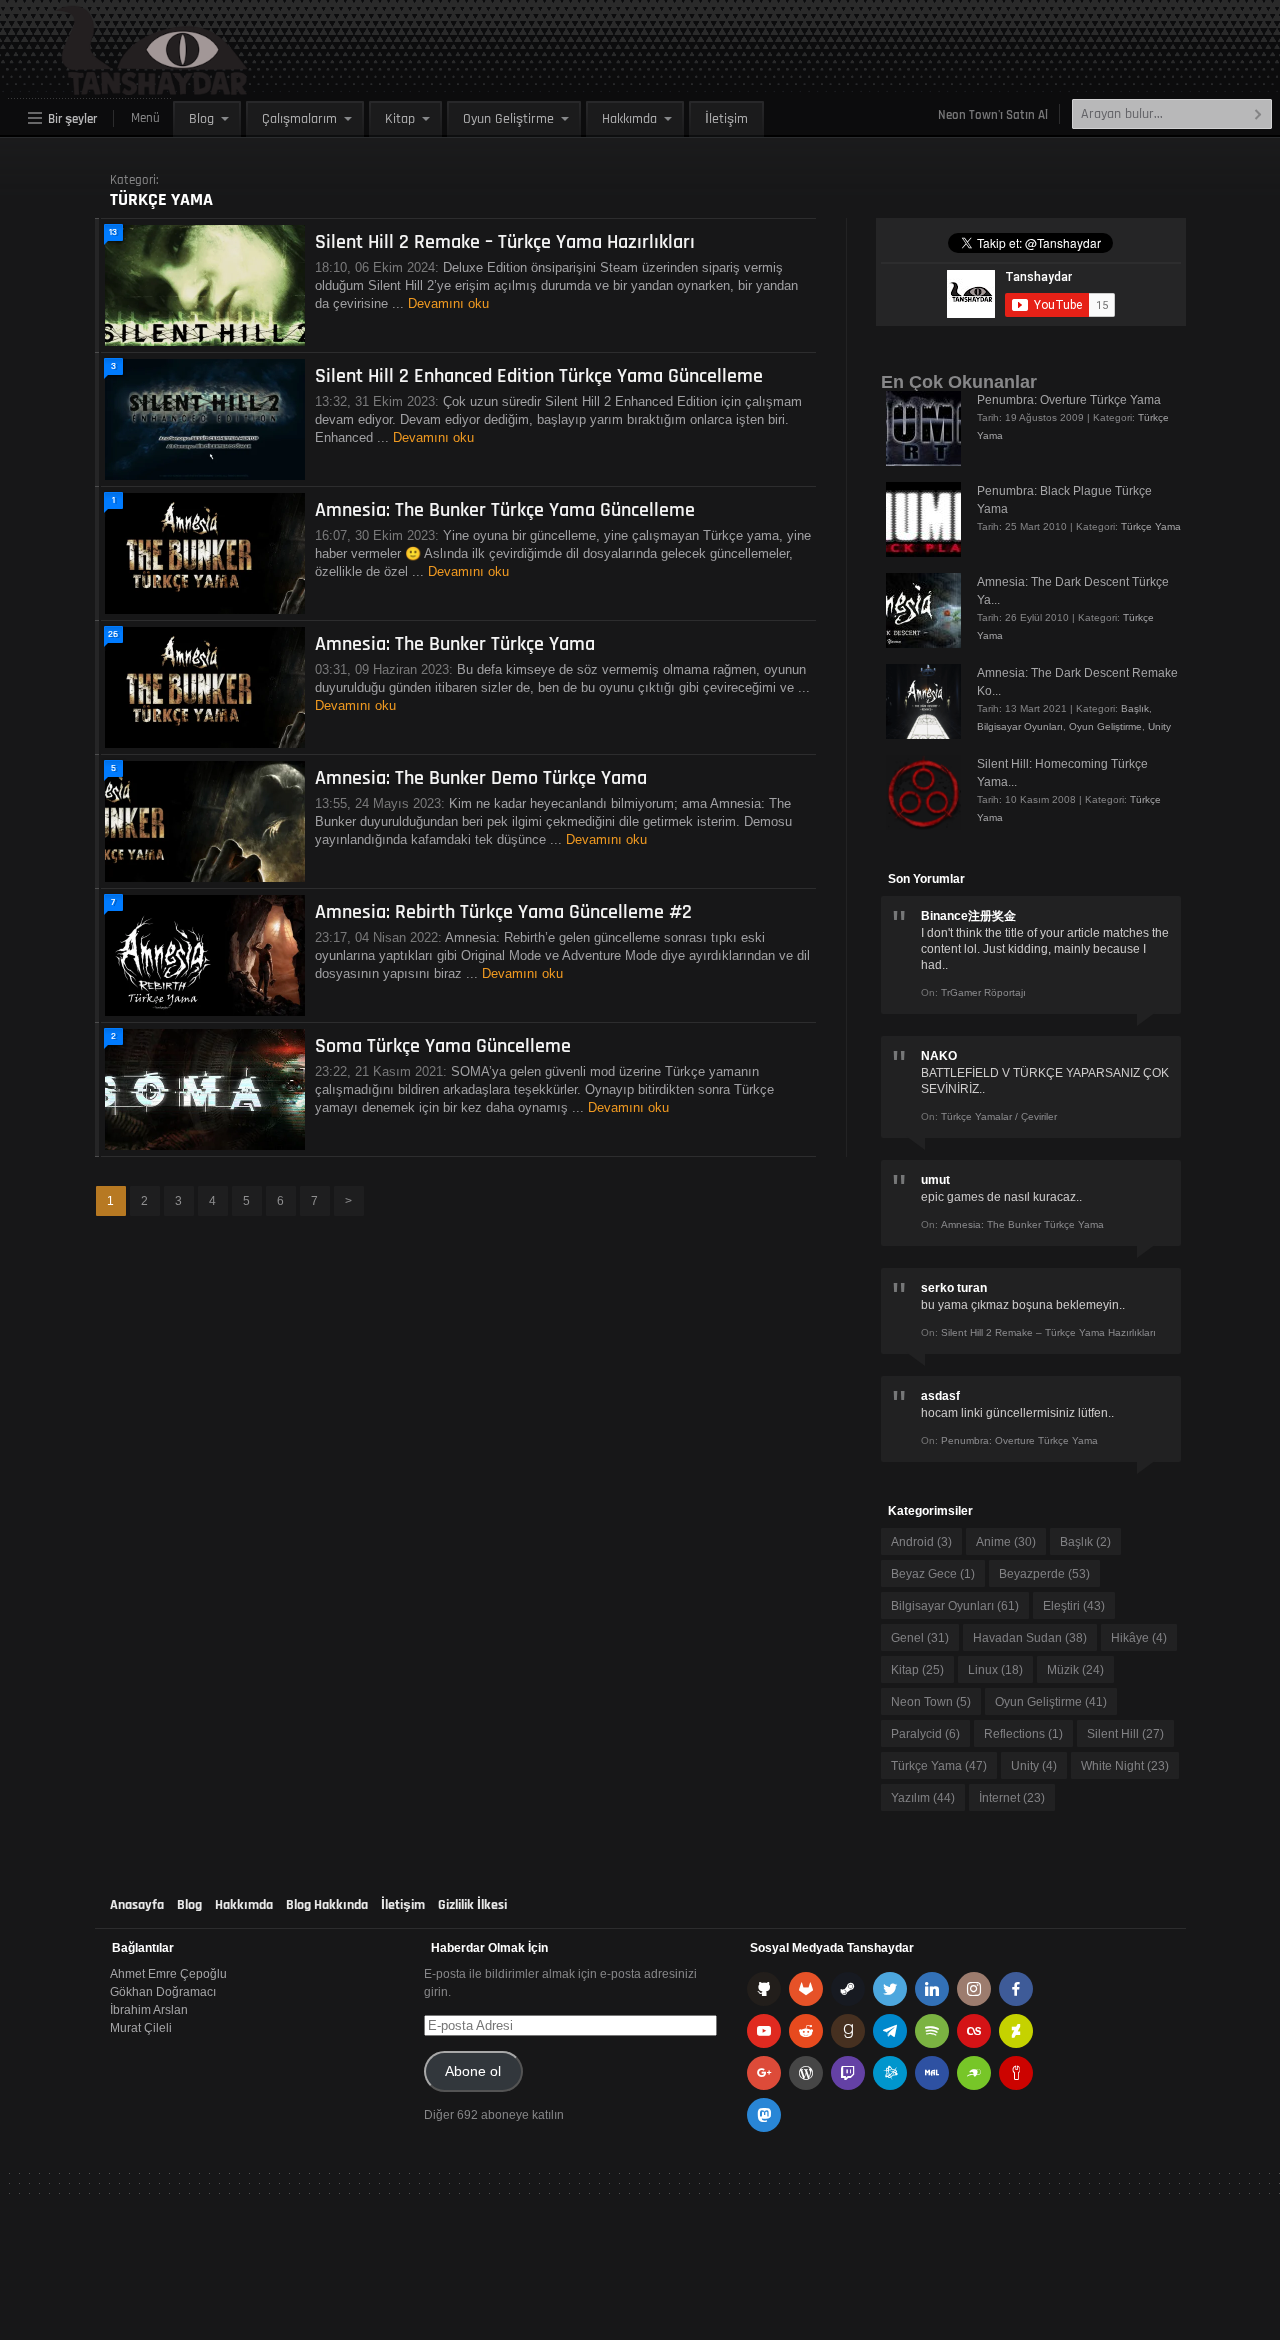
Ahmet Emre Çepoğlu (168, 1974)
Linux (995, 1670)
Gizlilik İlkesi (472, 1905)
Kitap (400, 119)
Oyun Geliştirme (508, 119)
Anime (1006, 1542)
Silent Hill (1125, 1734)
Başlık (1135, 708)
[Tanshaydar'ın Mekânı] (105, 86)
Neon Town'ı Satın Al (993, 115)
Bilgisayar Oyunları (1020, 726)
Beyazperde (1044, 1574)
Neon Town (931, 1702)
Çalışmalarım (299, 119)
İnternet (1012, 1798)
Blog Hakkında (327, 1905)
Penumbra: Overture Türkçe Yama (1069, 400)
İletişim (726, 119)
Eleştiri (1074, 1606)
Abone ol (473, 2071)
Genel (920, 1638)
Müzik (1075, 1670)
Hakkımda (629, 119)
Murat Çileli (141, 2028)
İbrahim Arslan (149, 2010)
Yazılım (923, 1798)
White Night (1125, 1766)
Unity (1159, 726)
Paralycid (925, 1734)
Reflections (1023, 1734)
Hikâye (1139, 1638)
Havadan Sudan (1030, 1638)
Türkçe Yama (1151, 526)
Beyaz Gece (933, 1574)
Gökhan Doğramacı (163, 1992)
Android (921, 1542)
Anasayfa (137, 1905)
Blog (201, 119)
